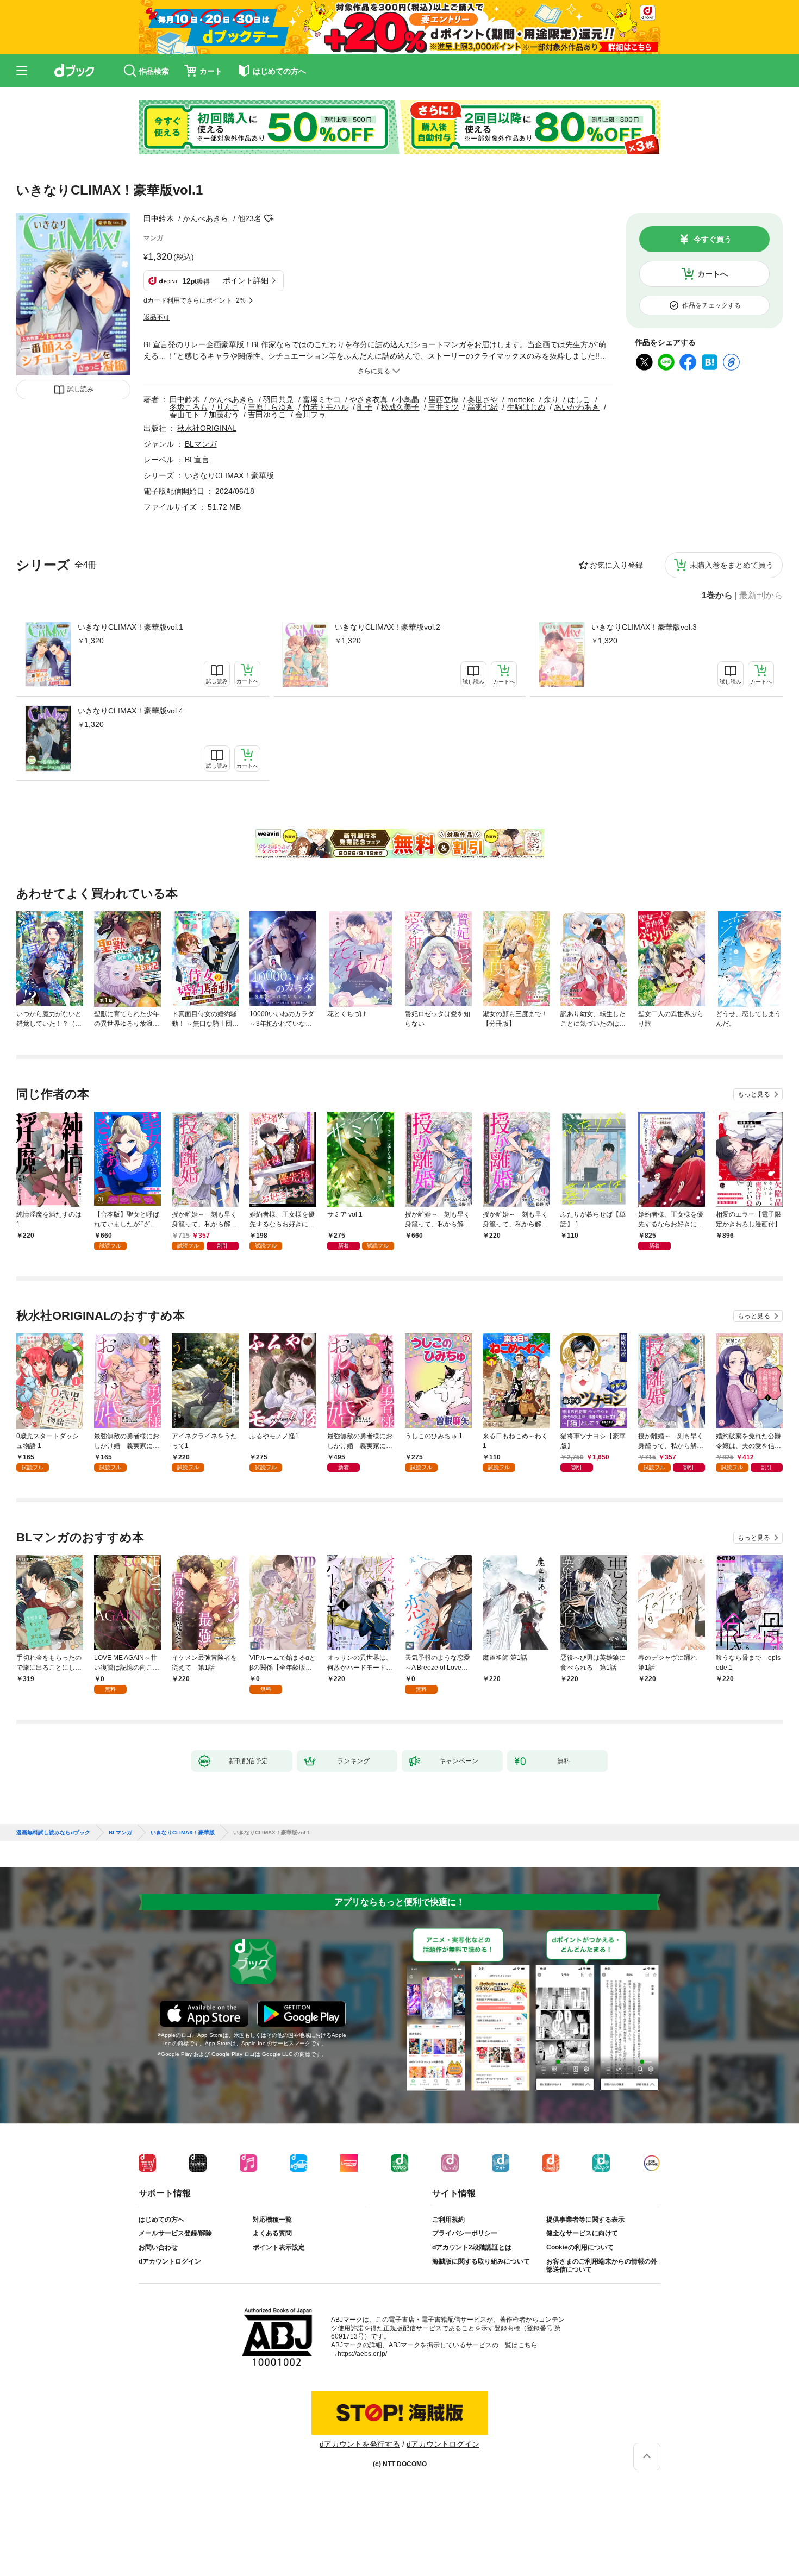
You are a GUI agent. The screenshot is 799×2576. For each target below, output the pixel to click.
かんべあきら (205, 218)
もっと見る (754, 1094)
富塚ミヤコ (322, 399)
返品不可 (157, 317)
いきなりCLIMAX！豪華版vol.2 (388, 627)
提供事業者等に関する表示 (585, 2220)
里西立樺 (444, 399)
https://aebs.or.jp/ (362, 2354)
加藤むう (224, 415)
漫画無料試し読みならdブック (53, 1833)
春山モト (185, 415)
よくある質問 (272, 2233)
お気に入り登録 (616, 565)
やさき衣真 (369, 399)
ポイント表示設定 (279, 2247)
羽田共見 (278, 399)
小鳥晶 (408, 399)
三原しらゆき (271, 407)
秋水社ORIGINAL (207, 428)
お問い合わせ (158, 2247)
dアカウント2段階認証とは (472, 2247)
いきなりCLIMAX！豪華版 (229, 475)
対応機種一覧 (272, 2220)
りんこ (228, 407)
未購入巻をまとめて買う (732, 565)
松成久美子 (400, 407)
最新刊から (761, 596)
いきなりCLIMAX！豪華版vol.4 (130, 711)
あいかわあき (577, 407)
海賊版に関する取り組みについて (481, 2261)
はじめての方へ (161, 2220)
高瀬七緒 (483, 407)
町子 (365, 407)
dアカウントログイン (170, 2261)
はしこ (579, 399)
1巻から (717, 596)
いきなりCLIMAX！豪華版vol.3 (644, 627)
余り (551, 399)
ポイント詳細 (246, 280)
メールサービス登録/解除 (175, 2233)
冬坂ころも (189, 407)
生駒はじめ (526, 407)
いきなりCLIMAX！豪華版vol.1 (130, 627)
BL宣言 (197, 460)
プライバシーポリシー (465, 2233)
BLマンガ (201, 444)
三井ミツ (444, 407)
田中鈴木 (159, 218)
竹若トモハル (326, 407)
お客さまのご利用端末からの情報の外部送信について (602, 2266)
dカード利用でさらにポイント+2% (195, 300)
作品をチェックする (711, 305)
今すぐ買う (713, 239)
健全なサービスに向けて (582, 2233)
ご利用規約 (448, 2220)
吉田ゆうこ (267, 415)
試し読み (80, 389)
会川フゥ (310, 415)
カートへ (713, 274)
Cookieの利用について (580, 2247)
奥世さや (483, 399)
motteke (521, 399)
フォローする (269, 218)
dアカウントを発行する (360, 2444)
